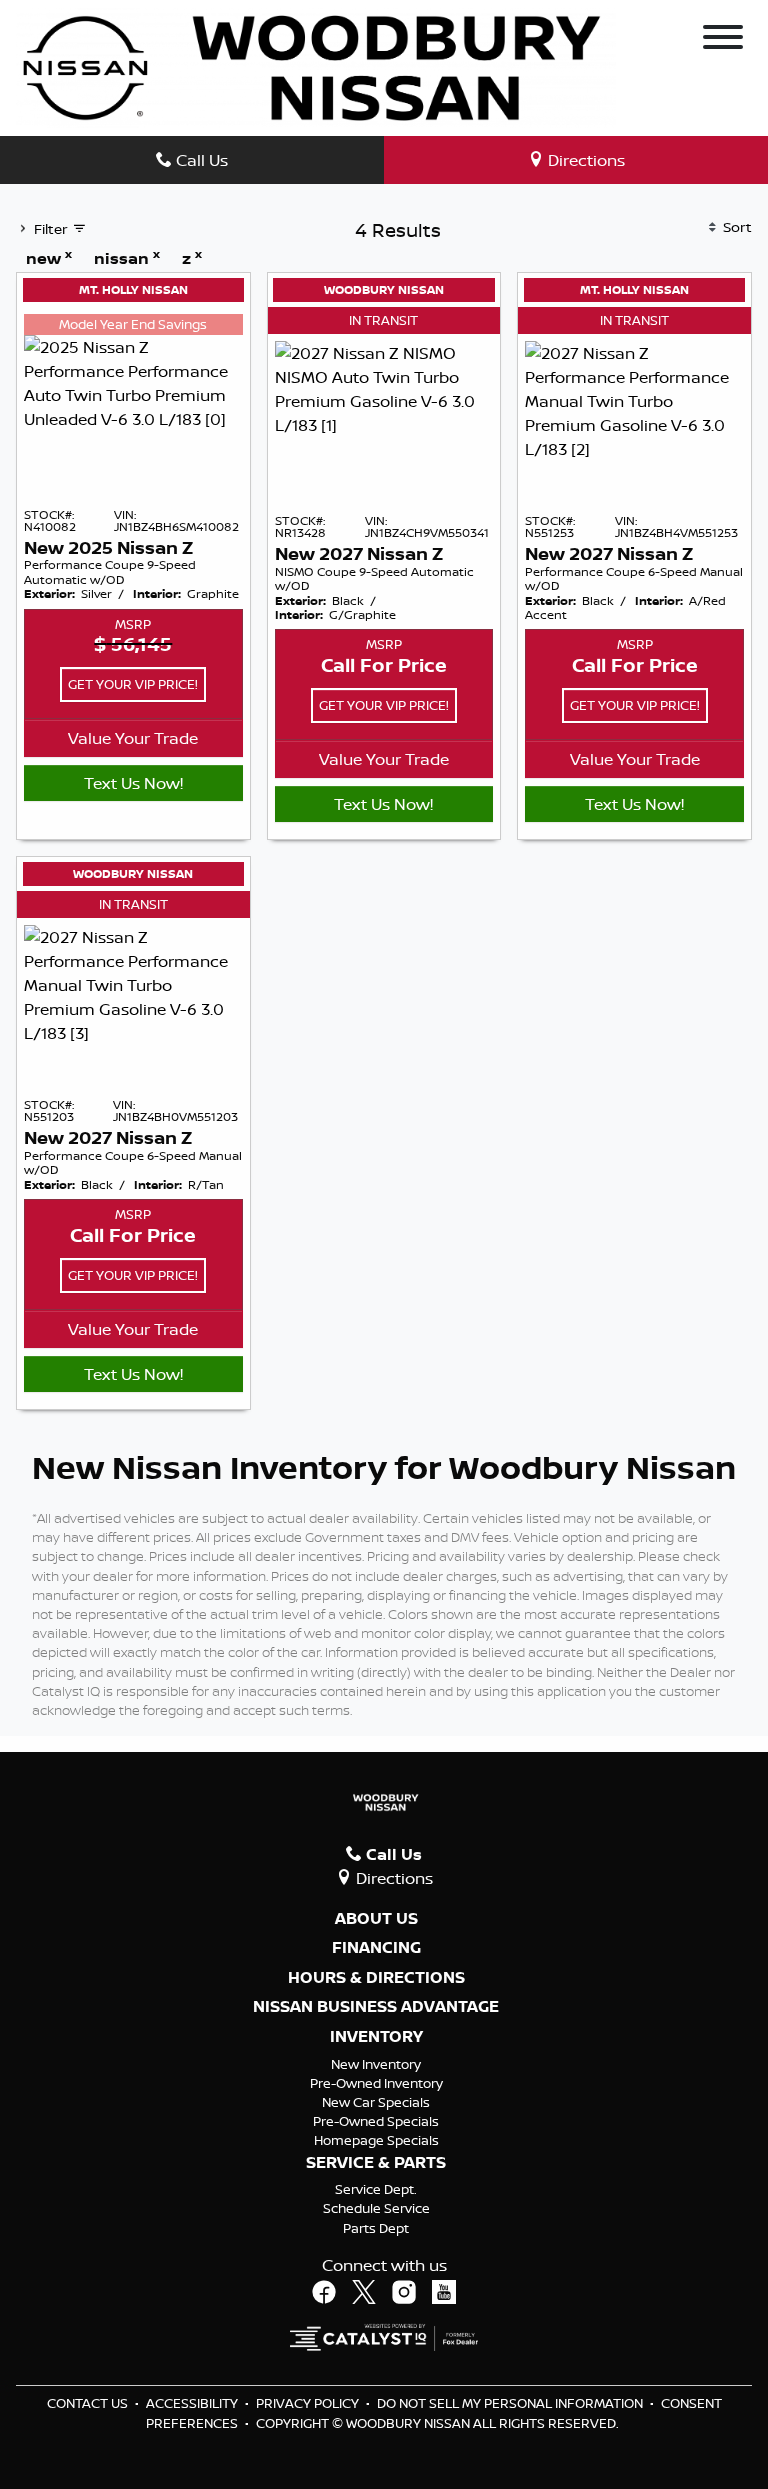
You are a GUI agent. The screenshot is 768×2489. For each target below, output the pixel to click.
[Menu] (723, 40)
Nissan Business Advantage (376, 2007)
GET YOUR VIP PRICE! (133, 684)
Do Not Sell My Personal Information (511, 2403)
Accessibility (193, 2403)
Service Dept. (376, 2189)
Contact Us (89, 2403)
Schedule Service (376, 2208)
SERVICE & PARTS (376, 2163)
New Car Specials (376, 2102)
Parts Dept (376, 2228)
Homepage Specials (376, 2140)
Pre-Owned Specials (376, 2121)
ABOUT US (376, 1919)
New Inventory (376, 2064)
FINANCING (376, 1948)
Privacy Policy (309, 2403)
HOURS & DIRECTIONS (376, 1978)
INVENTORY (376, 2037)
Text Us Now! (133, 783)
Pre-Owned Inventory (376, 2083)
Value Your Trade (133, 738)
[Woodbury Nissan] (316, 66)
